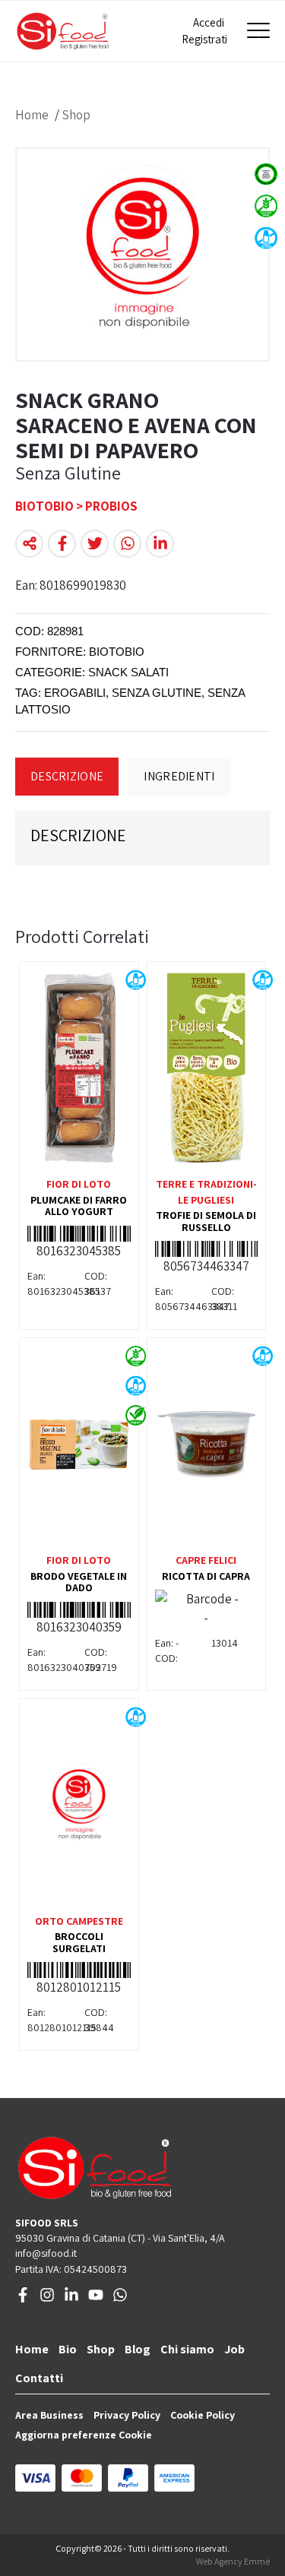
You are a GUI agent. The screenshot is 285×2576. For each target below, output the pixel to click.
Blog (138, 2349)
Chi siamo (187, 2349)
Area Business (49, 2415)
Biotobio (117, 652)
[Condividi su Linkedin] (160, 544)
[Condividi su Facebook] (62, 544)
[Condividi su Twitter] (95, 544)
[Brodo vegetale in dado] (79, 1445)
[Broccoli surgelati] (79, 1805)
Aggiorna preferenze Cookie (84, 2435)
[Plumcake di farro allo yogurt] (79, 1068)
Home (32, 115)
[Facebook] (23, 2299)
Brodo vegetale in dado (79, 1582)
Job (234, 2349)
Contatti (39, 2378)
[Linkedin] (71, 2299)
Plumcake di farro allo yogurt (79, 1206)
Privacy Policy (127, 2415)
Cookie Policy (203, 2415)
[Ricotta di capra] (207, 1445)
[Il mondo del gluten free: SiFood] (63, 31)
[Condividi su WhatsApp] (127, 544)
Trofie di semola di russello (206, 1221)
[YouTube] (96, 2299)
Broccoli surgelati (79, 1942)
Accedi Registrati (203, 31)
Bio (68, 2349)
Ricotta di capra (206, 1576)
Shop (76, 115)
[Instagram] (47, 2299)
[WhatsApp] (120, 2299)
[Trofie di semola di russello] (207, 1068)
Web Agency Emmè (233, 2561)
